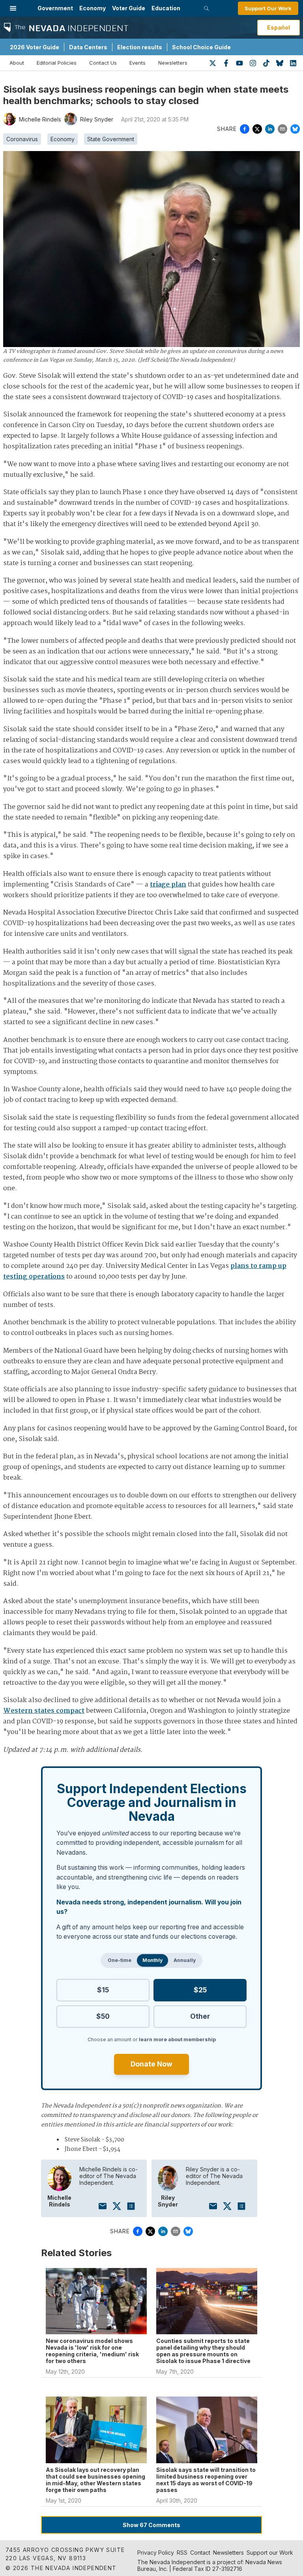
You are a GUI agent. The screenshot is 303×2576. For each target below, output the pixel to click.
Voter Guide (129, 8)
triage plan (168, 885)
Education (166, 8)
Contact (200, 2553)
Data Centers (88, 47)
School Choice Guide (201, 47)
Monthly (152, 1960)
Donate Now (151, 2064)
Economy (93, 8)
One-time (120, 1960)
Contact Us (103, 63)
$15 (103, 1990)
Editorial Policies (57, 63)
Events (137, 63)
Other (200, 2016)
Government (55, 8)
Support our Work (270, 2553)
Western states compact (44, 1711)
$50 (103, 2016)
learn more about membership (177, 2039)
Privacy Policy (156, 2553)
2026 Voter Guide (35, 47)
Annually (185, 1960)
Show (151, 2525)
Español (279, 27)
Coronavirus (22, 139)
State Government (111, 139)
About (17, 63)
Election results (140, 47)
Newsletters (173, 63)
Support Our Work (268, 8)
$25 (200, 1990)
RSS (182, 2553)
